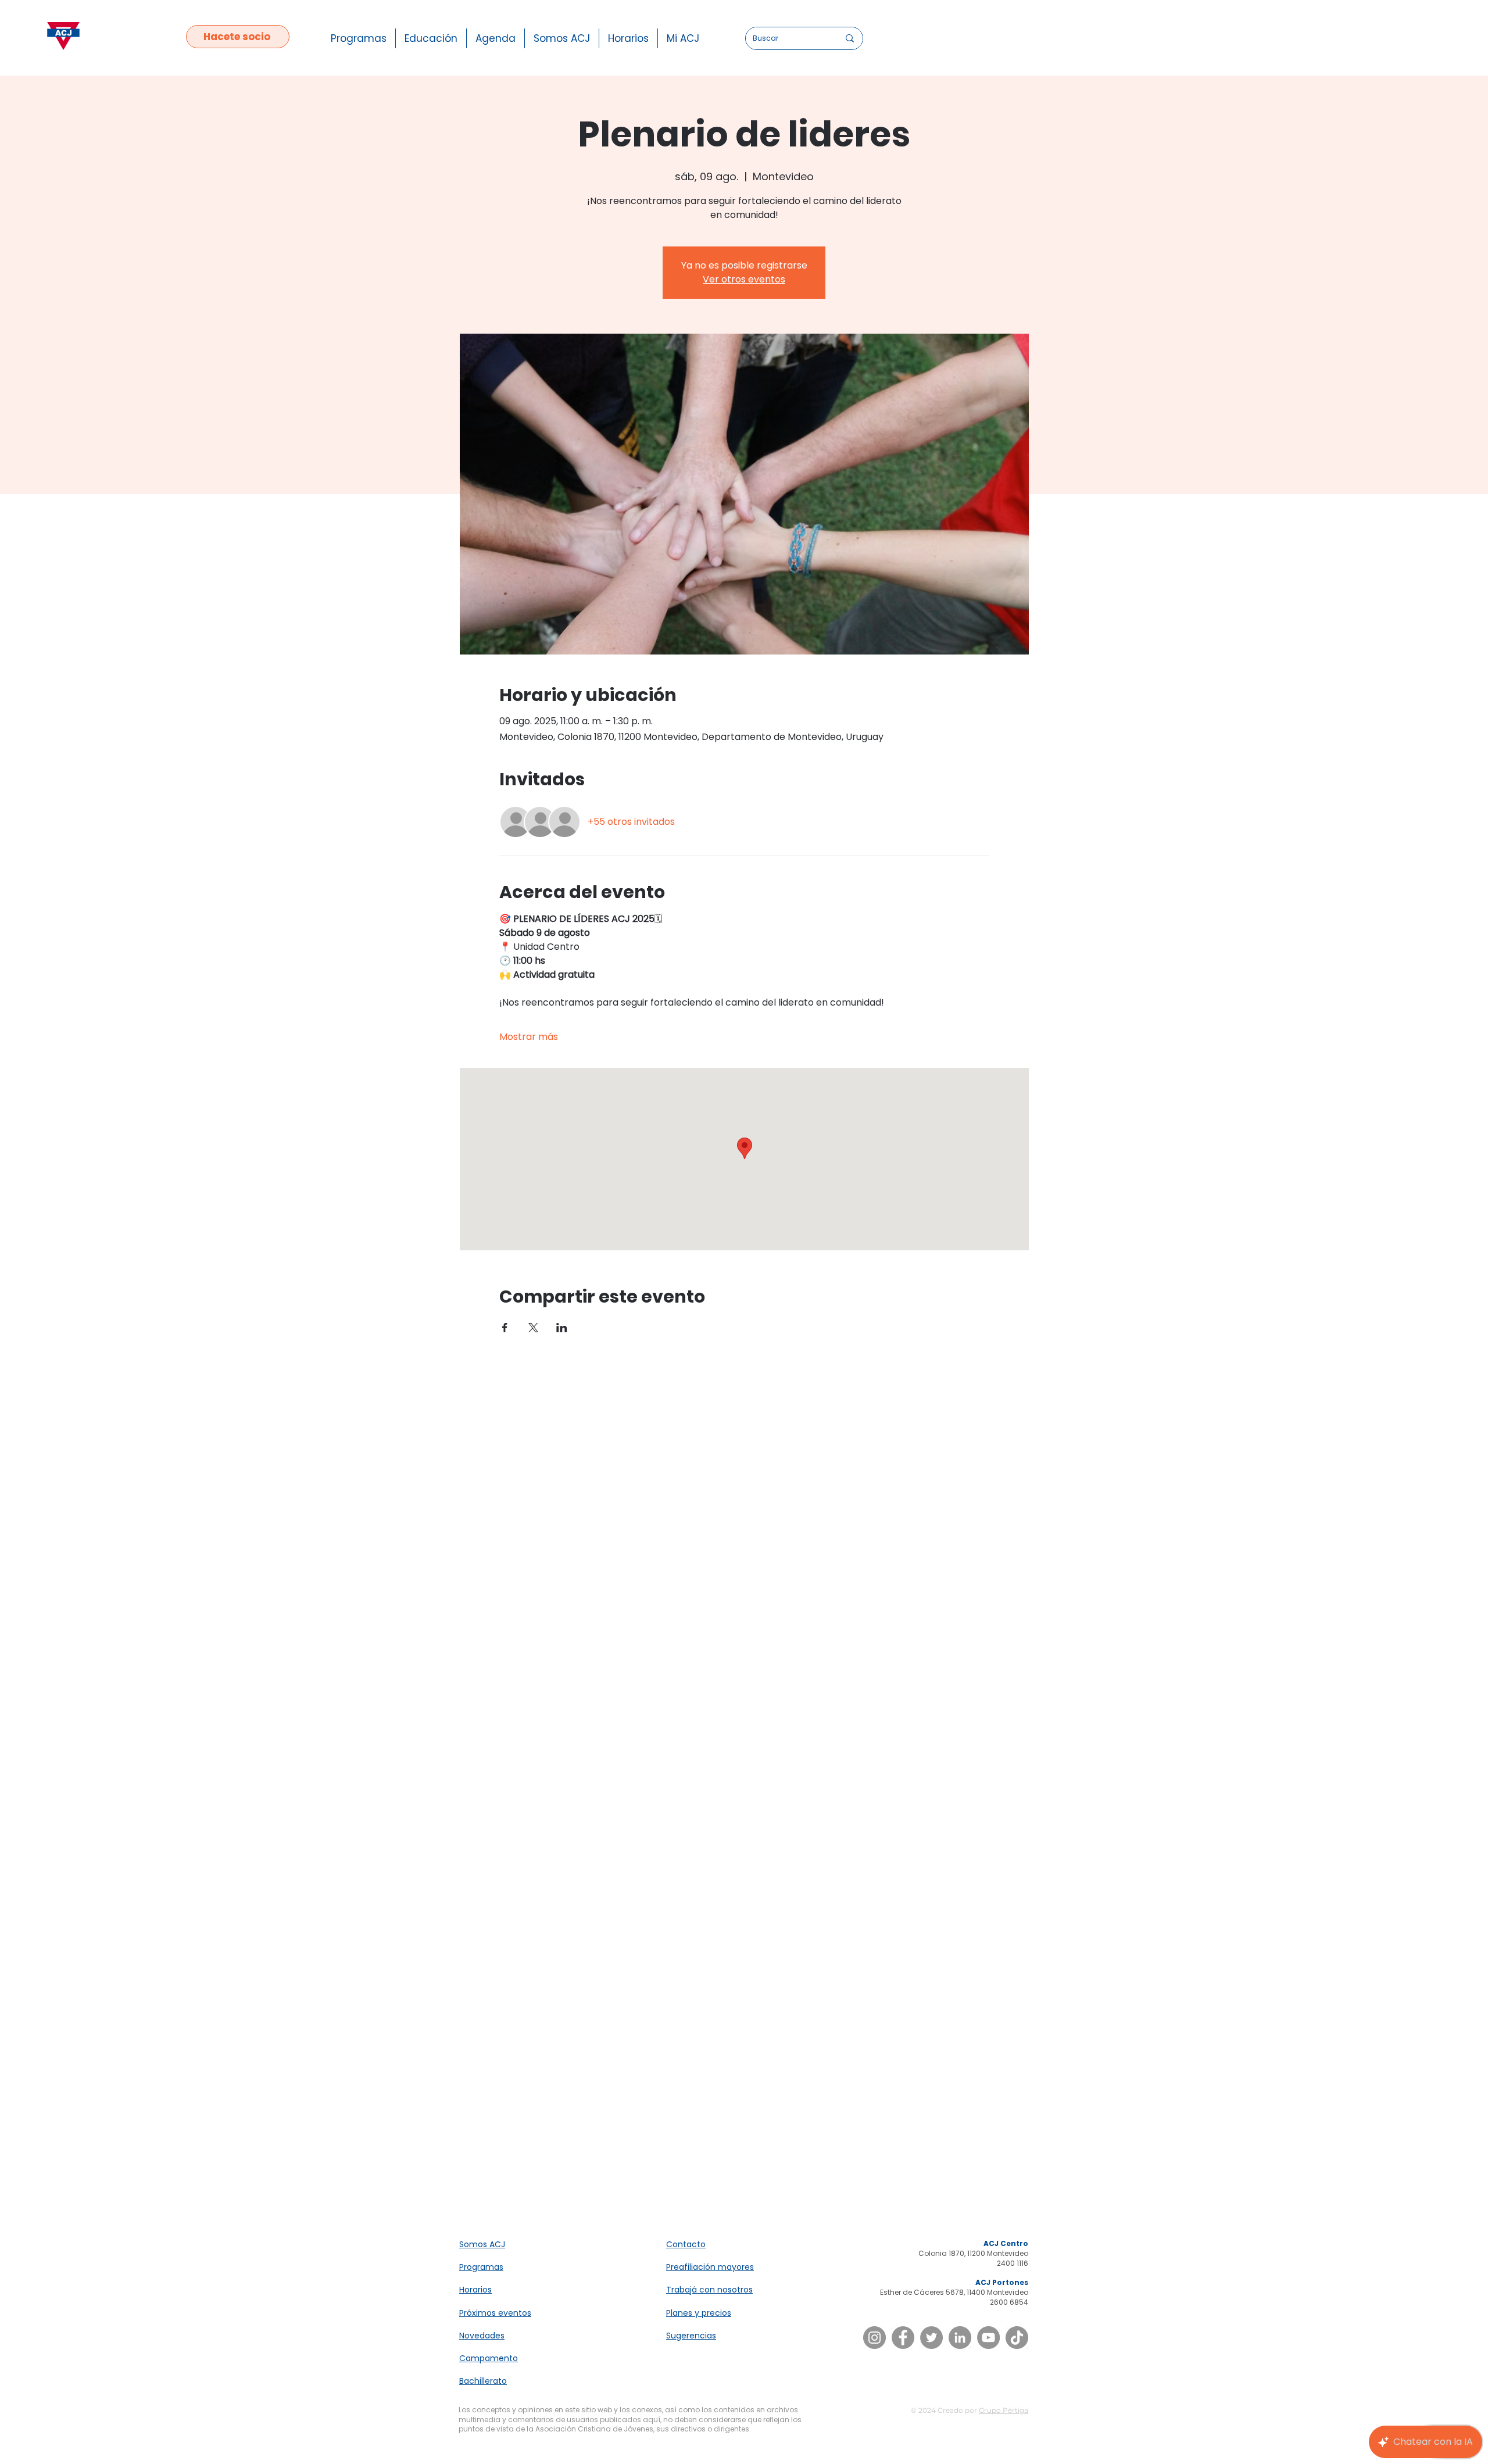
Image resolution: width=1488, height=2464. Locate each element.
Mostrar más (529, 1037)
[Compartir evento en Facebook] (505, 1328)
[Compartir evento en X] (533, 1328)
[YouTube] (988, 2338)
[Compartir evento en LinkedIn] (562, 1328)
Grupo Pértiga (1004, 2410)
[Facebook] (903, 2338)
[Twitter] (931, 2338)
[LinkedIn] (960, 2338)
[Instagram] (874, 2338)
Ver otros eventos (744, 279)
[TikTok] (1017, 2338)
